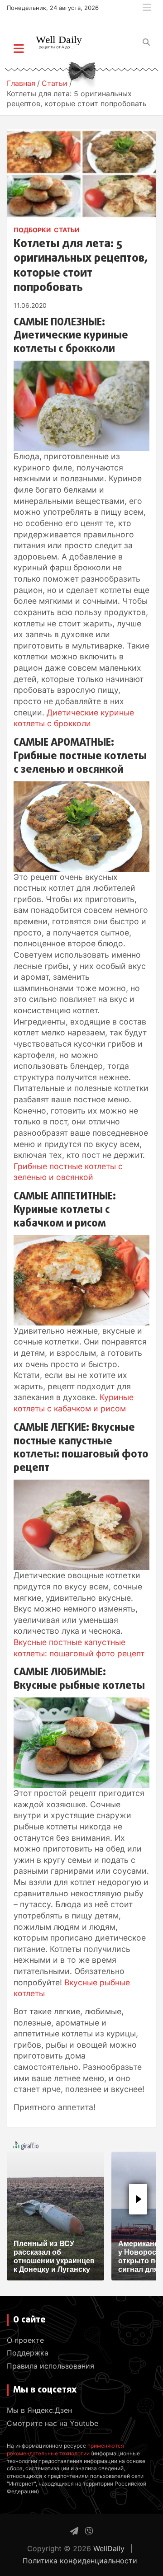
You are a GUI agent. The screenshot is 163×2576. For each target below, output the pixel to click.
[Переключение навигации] (19, 48)
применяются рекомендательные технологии (65, 2449)
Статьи (67, 230)
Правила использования (50, 2366)
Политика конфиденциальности (80, 2561)
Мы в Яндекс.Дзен (39, 2410)
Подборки (32, 230)
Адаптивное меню (147, 8)
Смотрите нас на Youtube (53, 2423)
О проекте (25, 2340)
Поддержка (28, 2353)
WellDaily (109, 2548)
